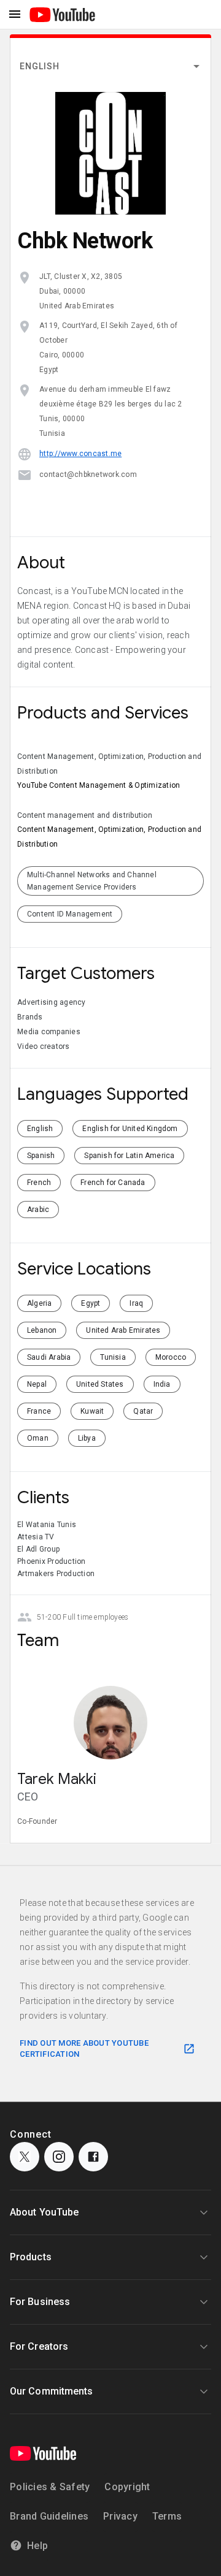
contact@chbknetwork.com (88, 474)
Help (37, 2546)
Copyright (127, 2487)
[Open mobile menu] (15, 15)
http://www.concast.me (80, 454)
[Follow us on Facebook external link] (93, 2157)
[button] (110, 66)
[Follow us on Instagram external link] (59, 2157)
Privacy (120, 2516)
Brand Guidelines (49, 2516)
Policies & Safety (50, 2487)
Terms (167, 2516)
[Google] (43, 2453)
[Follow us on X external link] (25, 2157)
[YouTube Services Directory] (62, 14)
